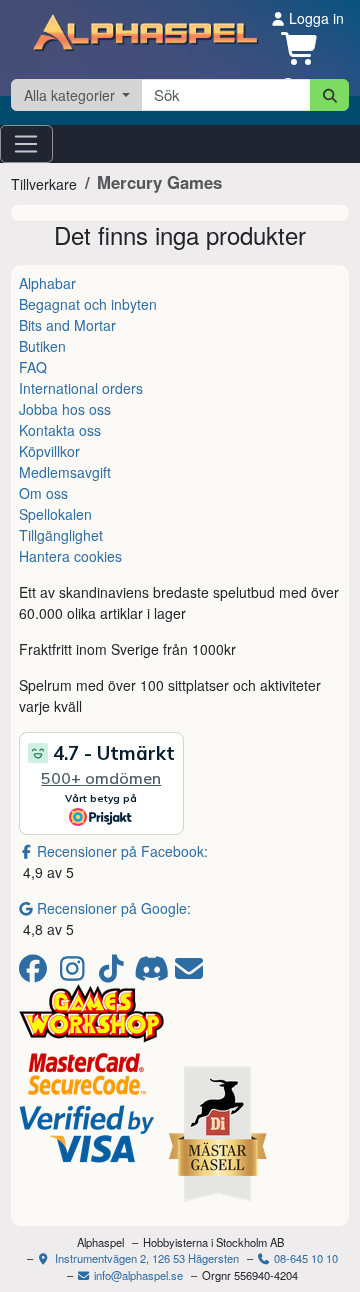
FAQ (33, 367)
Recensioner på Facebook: (122, 851)
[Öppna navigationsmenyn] (26, 144)
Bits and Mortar (67, 325)
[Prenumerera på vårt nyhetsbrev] (189, 973)
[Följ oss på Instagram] (75, 973)
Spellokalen (55, 514)
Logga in (314, 18)
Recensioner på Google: (114, 908)
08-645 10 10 (304, 1258)
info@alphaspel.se (137, 1275)
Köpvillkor (49, 451)
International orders (81, 388)
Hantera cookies (70, 556)
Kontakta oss (60, 430)
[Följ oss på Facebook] (36, 973)
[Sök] (329, 95)
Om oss (43, 493)
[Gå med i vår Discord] (153, 973)
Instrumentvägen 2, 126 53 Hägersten (145, 1258)
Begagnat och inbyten (88, 304)
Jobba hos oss (65, 409)
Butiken (42, 346)
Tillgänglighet (61, 535)
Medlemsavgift (65, 472)
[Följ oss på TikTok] (114, 973)
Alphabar (47, 283)
